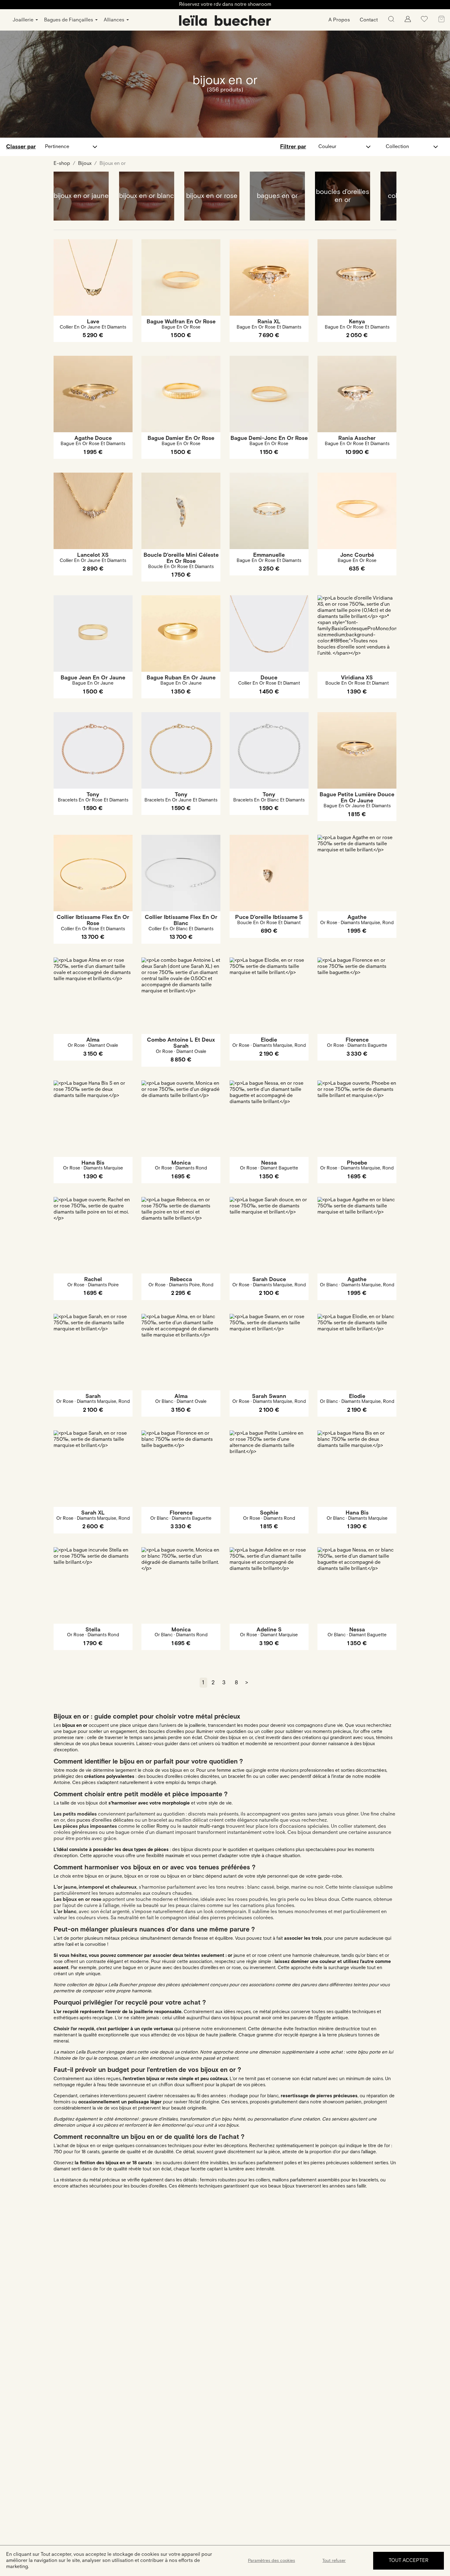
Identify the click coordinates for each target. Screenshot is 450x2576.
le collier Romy (152, 1826)
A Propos (339, 20)
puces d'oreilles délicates (105, 1820)
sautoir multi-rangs (204, 1826)
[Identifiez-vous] (408, 21)
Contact (369, 20)
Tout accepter (409, 2561)
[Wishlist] (424, 21)
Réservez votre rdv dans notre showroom (225, 4)
